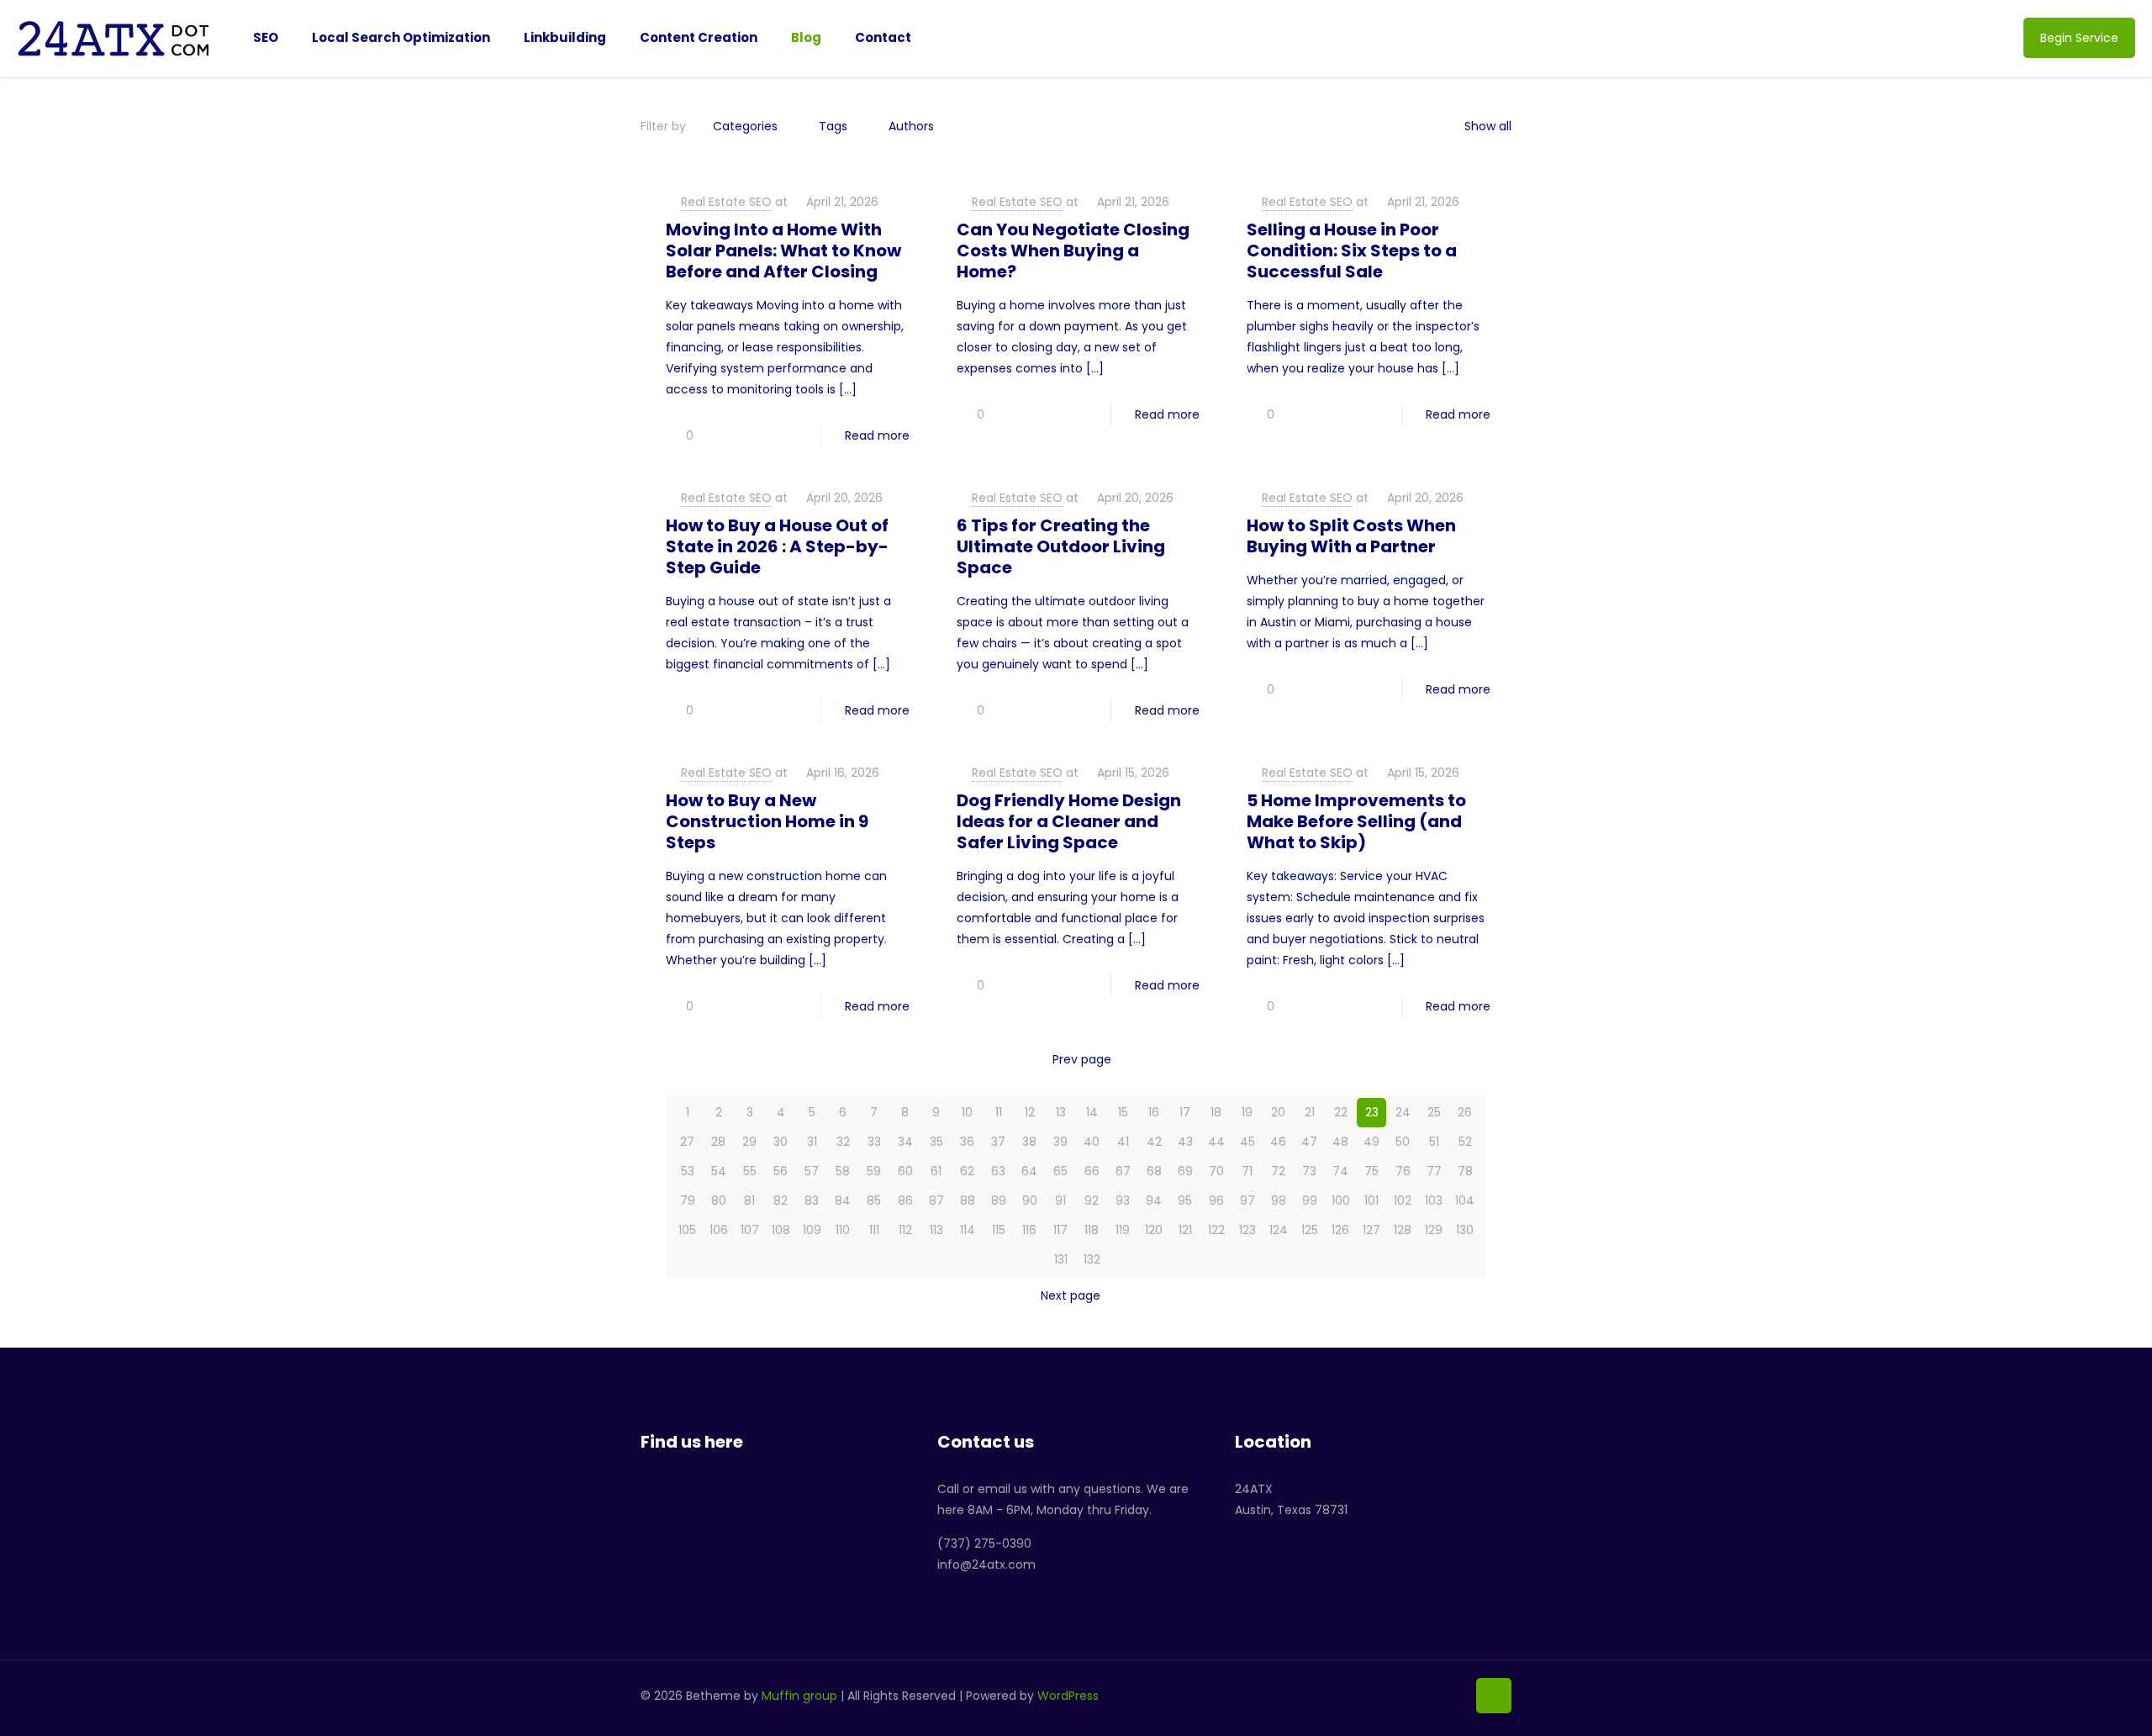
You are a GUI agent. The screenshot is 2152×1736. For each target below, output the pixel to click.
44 (1216, 1142)
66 (1092, 1171)
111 (874, 1230)
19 (1247, 1112)
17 (1185, 1112)
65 (1060, 1171)
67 (1123, 1171)
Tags (833, 126)
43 (1185, 1142)
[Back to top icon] (1494, 1696)
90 (1030, 1200)
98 (1279, 1200)
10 (967, 1112)
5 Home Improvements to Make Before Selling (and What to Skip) (1356, 821)
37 (998, 1142)
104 (1465, 1200)
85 (874, 1200)
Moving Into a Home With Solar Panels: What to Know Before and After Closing (783, 251)
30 (781, 1142)
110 (843, 1230)
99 (1310, 1200)
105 (687, 1230)
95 (1185, 1200)
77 (1434, 1171)
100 (1341, 1200)
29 (749, 1142)
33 (874, 1142)
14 (1092, 1112)
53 (688, 1171)
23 (1372, 1112)
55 (750, 1171)
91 (1060, 1200)
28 (718, 1142)
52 (1465, 1142)
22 (1341, 1112)
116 (1029, 1230)
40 (1092, 1142)
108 (781, 1230)
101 (1371, 1200)
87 (936, 1200)
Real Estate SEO (726, 202)
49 (1371, 1142)
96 (1216, 1200)
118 (1092, 1230)
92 (1092, 1200)
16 (1154, 1112)
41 (1123, 1142)
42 (1154, 1142)
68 (1154, 1171)
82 (781, 1200)
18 (1216, 1112)
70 (1216, 1171)
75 (1371, 1171)
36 (967, 1142)
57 (812, 1171)
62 (967, 1171)
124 (1279, 1230)
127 (1371, 1230)
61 (936, 1171)
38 (1029, 1142)
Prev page (1082, 1059)
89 (999, 1200)
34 (905, 1142)
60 (905, 1171)
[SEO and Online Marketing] (114, 38)
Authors (911, 126)
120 (1154, 1230)
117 (1060, 1230)
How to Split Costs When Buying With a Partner (1351, 536)
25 (1434, 1112)
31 (812, 1142)
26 (1465, 1112)
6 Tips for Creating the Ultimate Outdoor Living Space (1061, 546)
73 (1309, 1171)
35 (936, 1142)
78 (1465, 1171)
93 (1123, 1200)
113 (936, 1230)
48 (1340, 1142)
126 (1340, 1230)
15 (1123, 1112)
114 (968, 1230)
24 (1403, 1112)
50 (1403, 1142)
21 (1310, 1112)
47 (1309, 1142)
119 (1123, 1230)
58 (843, 1171)
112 (905, 1230)
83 (812, 1200)
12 (1030, 1112)
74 (1340, 1171)
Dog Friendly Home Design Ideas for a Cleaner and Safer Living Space (1069, 821)
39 (1060, 1142)
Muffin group (799, 1696)
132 (1092, 1259)
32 (843, 1142)
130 (1465, 1230)
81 (749, 1200)
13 (1061, 1112)
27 (687, 1142)
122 (1216, 1230)
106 (719, 1230)
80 (719, 1200)
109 (812, 1230)
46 (1278, 1142)
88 (968, 1200)
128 (1403, 1230)
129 (1434, 1230)
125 (1310, 1230)
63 (998, 1171)
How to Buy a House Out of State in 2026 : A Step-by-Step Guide (777, 546)
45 (1247, 1142)
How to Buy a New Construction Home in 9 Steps (767, 821)
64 (1029, 1171)
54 (719, 1171)
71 (1247, 1171)
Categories (745, 126)
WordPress (1068, 1696)
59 (874, 1171)
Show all (1488, 126)
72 (1278, 1171)
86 (905, 1200)
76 (1403, 1171)
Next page (1071, 1295)
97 (1247, 1200)
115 (999, 1230)
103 (1434, 1200)
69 (1185, 1171)
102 (1403, 1200)
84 (843, 1200)
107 (750, 1230)
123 (1247, 1230)
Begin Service (2079, 38)
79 (688, 1200)
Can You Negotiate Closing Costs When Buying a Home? (1073, 251)
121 (1185, 1230)
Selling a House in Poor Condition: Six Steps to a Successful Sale (1352, 251)
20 (1278, 1112)
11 (999, 1112)
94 (1154, 1200)
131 (1061, 1259)
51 (1434, 1142)
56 (781, 1171)
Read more (877, 435)
